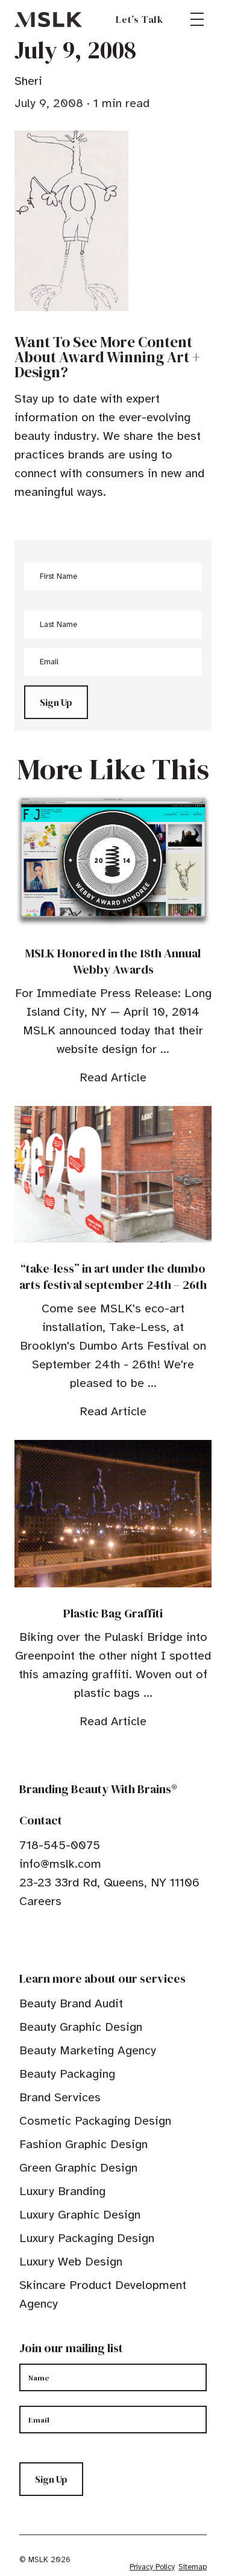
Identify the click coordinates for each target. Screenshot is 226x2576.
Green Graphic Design (78, 2168)
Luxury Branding (62, 2191)
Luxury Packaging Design (87, 2238)
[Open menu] (197, 19)
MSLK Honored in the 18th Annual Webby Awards (113, 961)
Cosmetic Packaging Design (95, 2121)
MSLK (48, 19)
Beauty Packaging (67, 2074)
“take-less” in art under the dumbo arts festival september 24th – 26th (113, 1277)
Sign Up (56, 702)
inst (81, 1938)
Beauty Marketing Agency (88, 2050)
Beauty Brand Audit (71, 2003)
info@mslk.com (60, 1864)
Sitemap (193, 2567)
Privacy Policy (152, 2567)
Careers (40, 1901)
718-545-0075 (60, 1845)
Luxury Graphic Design (80, 2215)
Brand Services (60, 2097)
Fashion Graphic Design (83, 2144)
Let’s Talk (140, 19)
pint (62, 1938)
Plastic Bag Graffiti (113, 1613)
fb (25, 1938)
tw (43, 1938)
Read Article (113, 1077)
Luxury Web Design (71, 2262)
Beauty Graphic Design (81, 2027)
